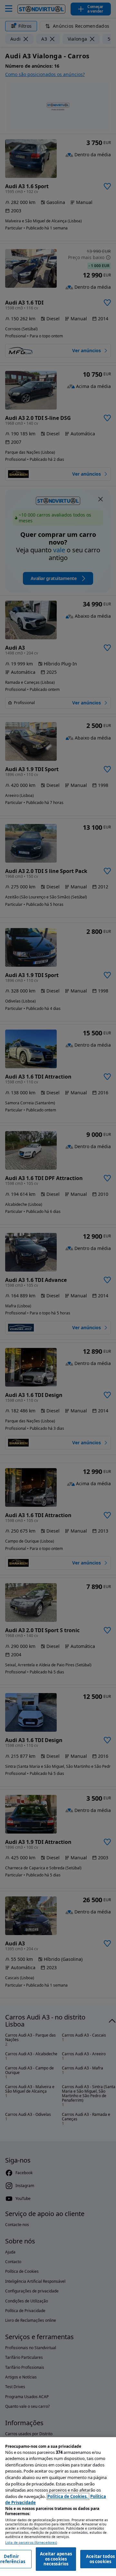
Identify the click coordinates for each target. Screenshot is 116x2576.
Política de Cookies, (68, 2496)
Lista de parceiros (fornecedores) (31, 2543)
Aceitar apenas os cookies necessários (56, 2559)
